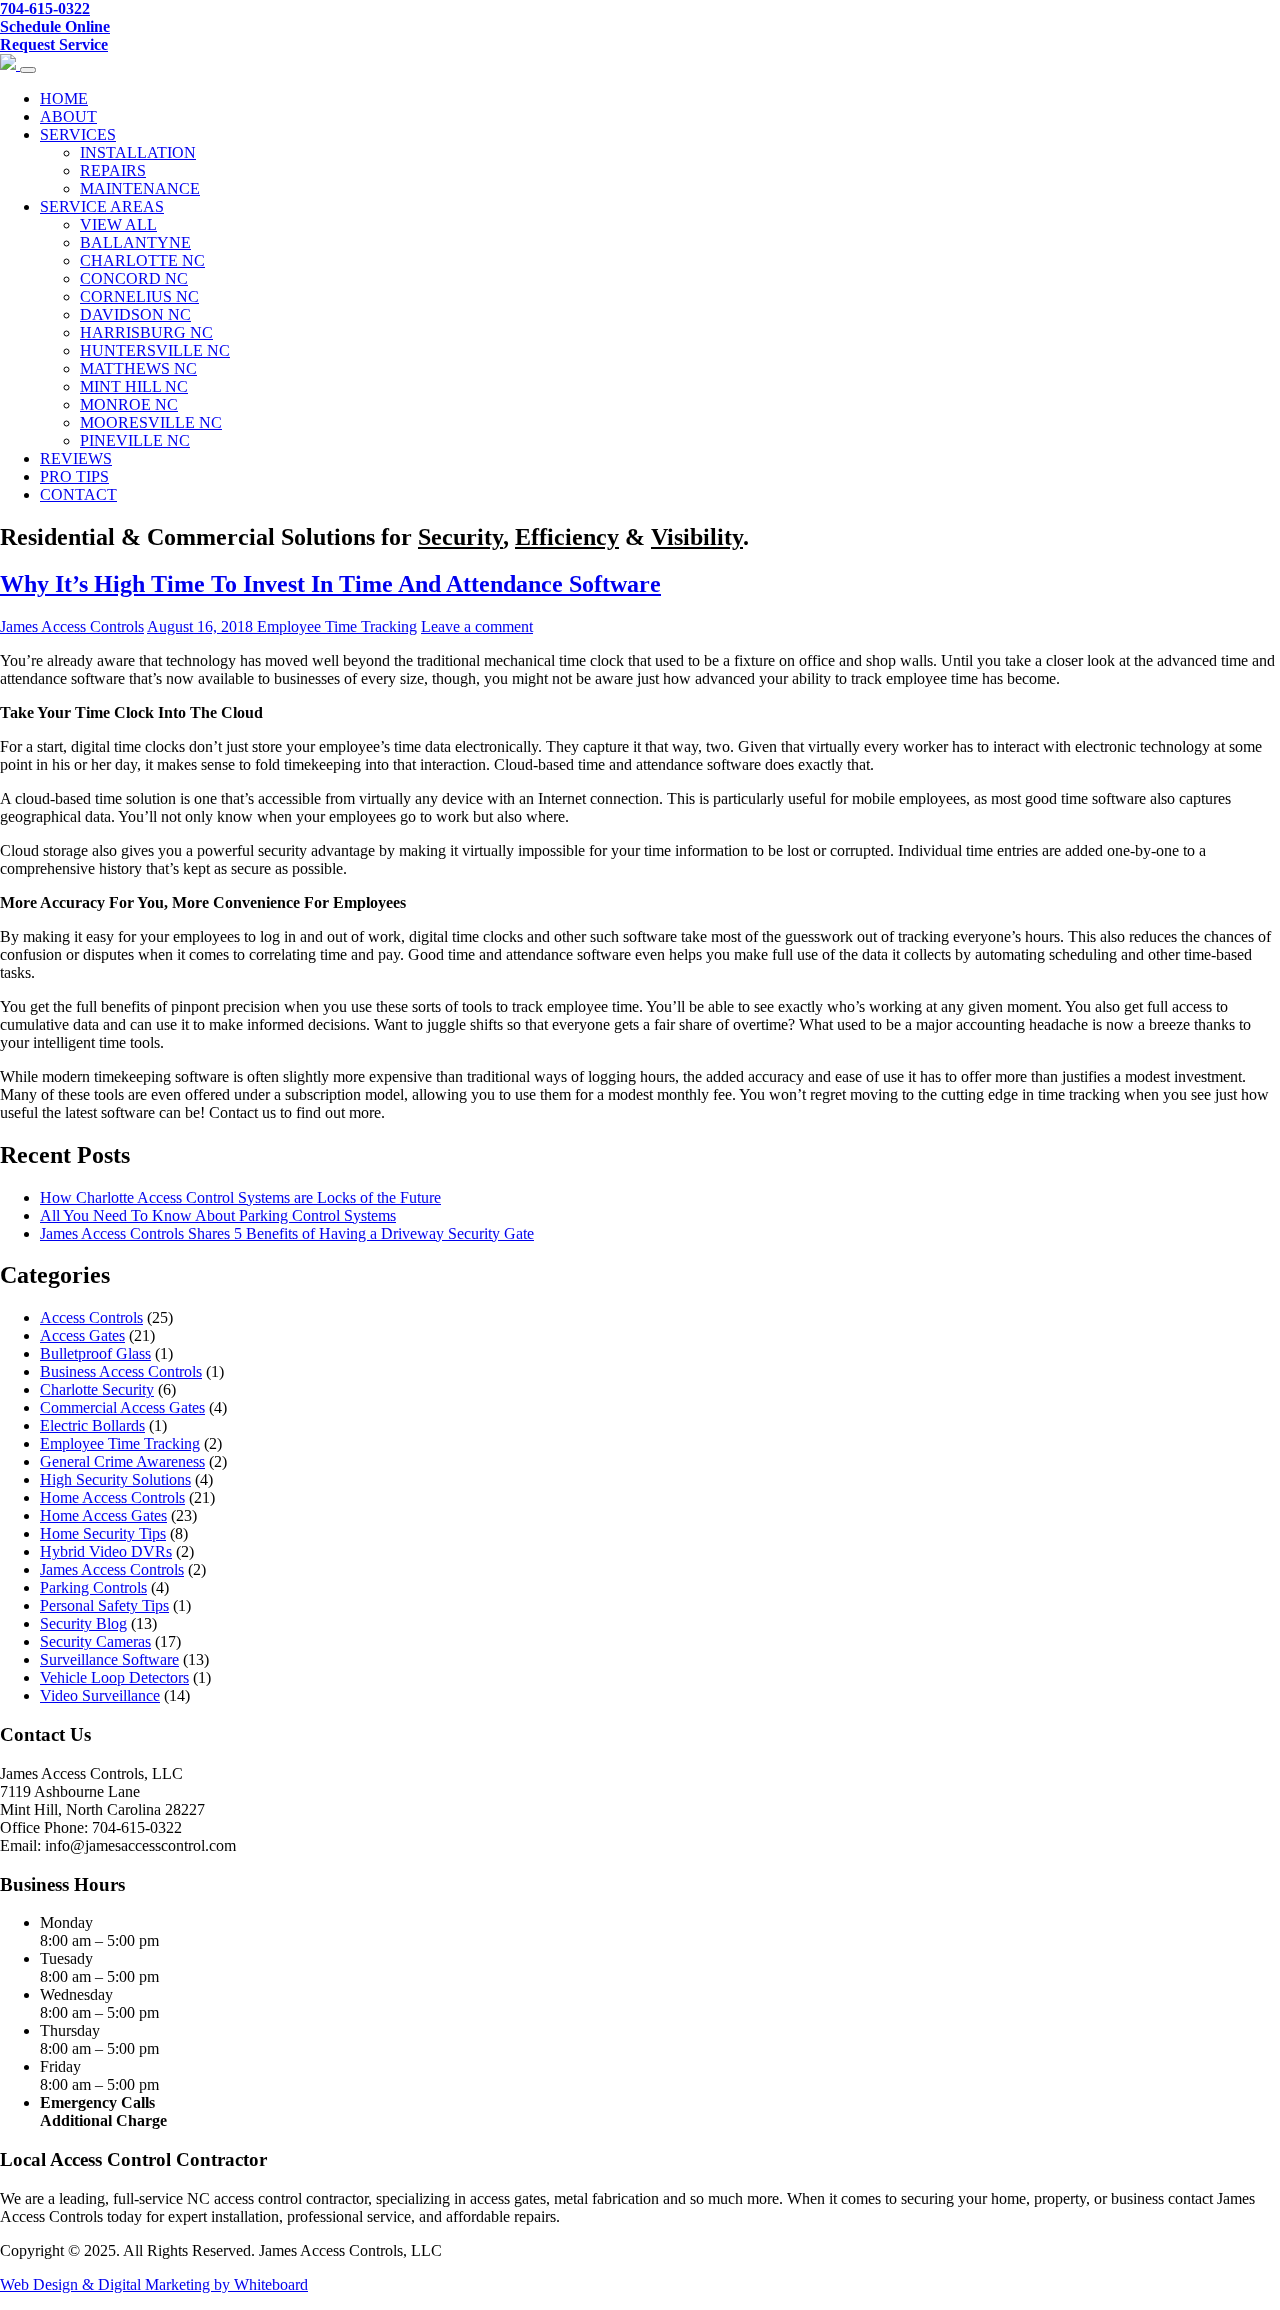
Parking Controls (93, 1587)
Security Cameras (95, 1641)
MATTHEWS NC (138, 368)
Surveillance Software (109, 1659)
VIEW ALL (118, 224)
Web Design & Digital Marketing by (117, 2284)
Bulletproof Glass (95, 1353)
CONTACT (78, 494)
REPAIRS (113, 170)
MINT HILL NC (134, 386)
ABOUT (68, 116)
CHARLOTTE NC (142, 260)
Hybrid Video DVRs (106, 1551)
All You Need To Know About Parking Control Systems (218, 1215)
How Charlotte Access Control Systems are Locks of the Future (240, 1197)
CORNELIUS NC (139, 296)
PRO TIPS (74, 476)
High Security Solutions (115, 1479)
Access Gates (82, 1335)
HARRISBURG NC (146, 332)
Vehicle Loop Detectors (114, 1677)
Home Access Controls (112, 1497)
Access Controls (91, 1317)
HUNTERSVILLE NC (155, 350)
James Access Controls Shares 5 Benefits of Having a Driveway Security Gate (287, 1233)
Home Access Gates (103, 1515)
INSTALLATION (138, 152)
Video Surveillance (100, 1695)
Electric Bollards (92, 1425)
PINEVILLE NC (135, 440)
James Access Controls (72, 626)
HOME (64, 98)
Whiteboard (271, 2284)
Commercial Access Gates (122, 1407)
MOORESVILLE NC (151, 422)
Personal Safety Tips (104, 1605)
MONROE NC (129, 404)
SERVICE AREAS (102, 206)
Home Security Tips (103, 1533)
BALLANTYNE (135, 242)
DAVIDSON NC (135, 314)
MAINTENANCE (140, 188)
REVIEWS (76, 458)
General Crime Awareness (122, 1461)
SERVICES (78, 134)
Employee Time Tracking (337, 626)
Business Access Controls (121, 1371)
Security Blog (83, 1623)
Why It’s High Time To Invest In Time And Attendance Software (330, 584)
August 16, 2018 (202, 626)
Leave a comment (477, 626)
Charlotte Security (97, 1389)
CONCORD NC (134, 278)
